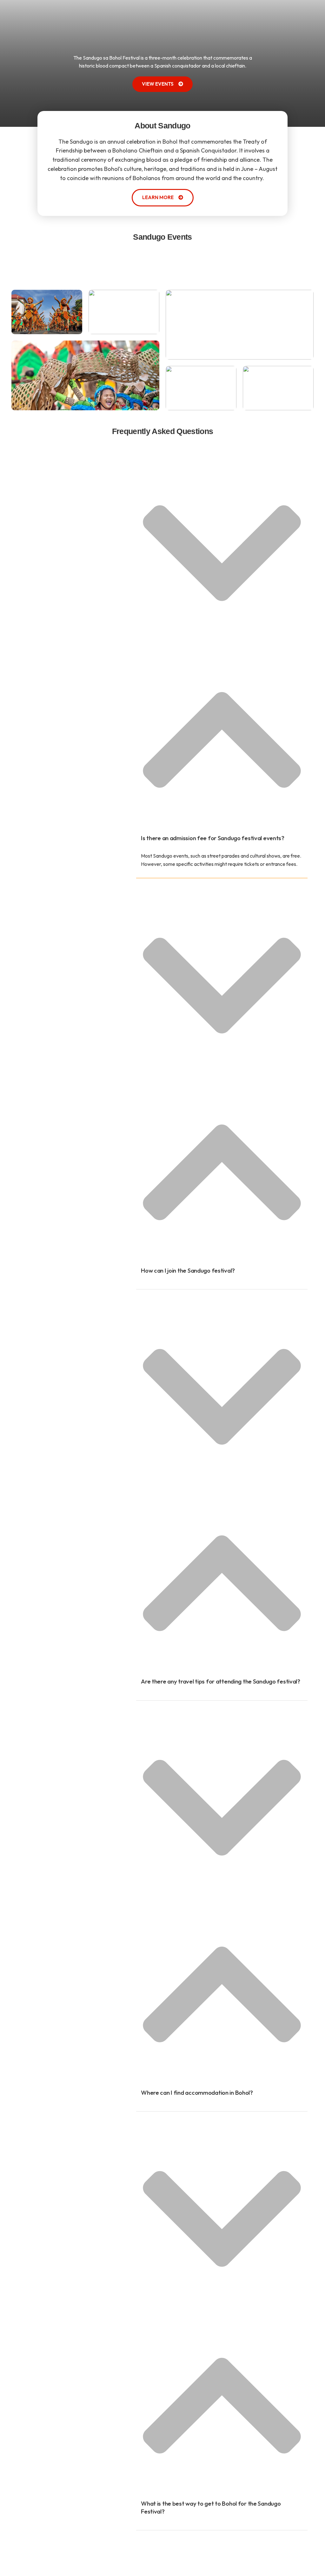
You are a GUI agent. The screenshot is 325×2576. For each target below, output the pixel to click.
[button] (222, 662)
